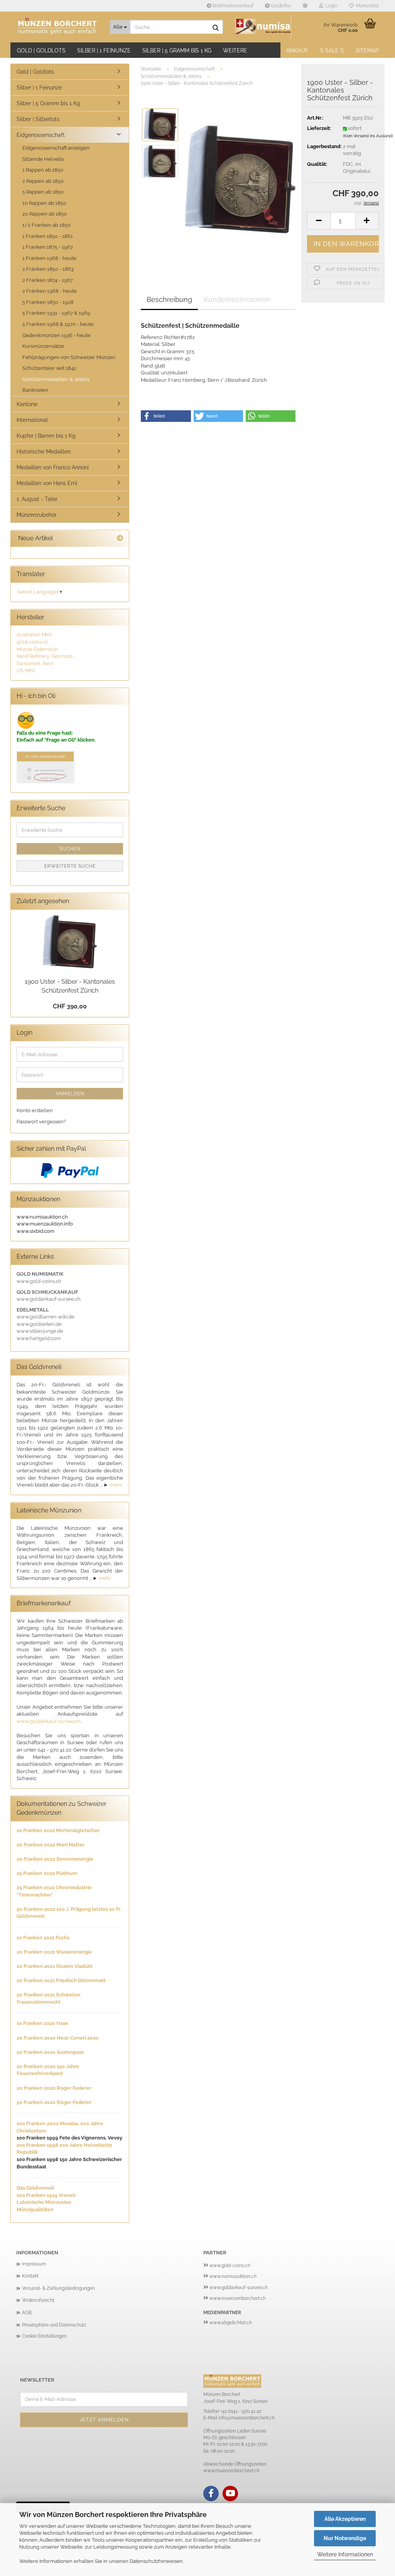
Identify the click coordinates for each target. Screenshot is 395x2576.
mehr (116, 1485)
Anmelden (70, 1094)
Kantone (27, 404)
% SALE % (332, 51)
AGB (27, 2313)
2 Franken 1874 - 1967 (48, 280)
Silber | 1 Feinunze (104, 51)
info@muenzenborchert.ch (246, 2418)
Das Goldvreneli (35, 2188)
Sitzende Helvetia (43, 159)
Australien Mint (34, 635)
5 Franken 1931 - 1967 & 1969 (56, 313)
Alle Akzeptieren (345, 2519)
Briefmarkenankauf (232, 6)
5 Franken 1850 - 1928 (48, 302)
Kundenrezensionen (237, 299)
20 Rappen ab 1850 (45, 214)
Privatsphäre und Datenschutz (54, 2325)
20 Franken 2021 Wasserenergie (54, 1952)
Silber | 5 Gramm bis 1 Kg (177, 51)
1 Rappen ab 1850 (43, 170)
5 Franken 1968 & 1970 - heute (58, 324)
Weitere (235, 51)
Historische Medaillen (44, 452)
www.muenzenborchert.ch (238, 2298)
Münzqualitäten (35, 2209)
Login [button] (330, 6)
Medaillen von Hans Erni (47, 483)
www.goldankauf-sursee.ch (49, 1721)
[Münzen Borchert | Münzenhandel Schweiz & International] (57, 27)
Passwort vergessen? (41, 1122)
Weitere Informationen (345, 2554)
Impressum (34, 2264)
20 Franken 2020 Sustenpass (50, 2052)
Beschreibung (169, 299)
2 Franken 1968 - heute (50, 291)
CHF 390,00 (70, 1006)
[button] (305, 6)
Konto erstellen (35, 1110)
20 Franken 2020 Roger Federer (54, 2088)
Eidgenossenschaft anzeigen (56, 148)
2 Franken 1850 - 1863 (48, 269)
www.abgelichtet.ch (231, 2323)
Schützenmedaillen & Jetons (56, 379)
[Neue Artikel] (120, 539)
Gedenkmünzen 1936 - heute (57, 335)
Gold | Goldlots (41, 51)
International (32, 420)
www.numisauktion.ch (233, 2276)
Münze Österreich (37, 649)
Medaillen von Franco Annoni (53, 467)
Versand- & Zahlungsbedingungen (58, 2288)
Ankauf (297, 51)
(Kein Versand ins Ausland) (368, 136)
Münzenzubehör (37, 515)
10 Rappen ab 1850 (44, 203)
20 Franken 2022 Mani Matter (51, 1845)
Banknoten (35, 390)
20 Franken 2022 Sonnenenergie (55, 1859)
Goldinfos (280, 6)
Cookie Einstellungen (44, 2336)
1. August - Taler (37, 499)
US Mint (26, 670)
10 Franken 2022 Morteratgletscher (58, 1830)
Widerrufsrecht (38, 2300)
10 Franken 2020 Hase (42, 2023)
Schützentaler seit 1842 (49, 368)
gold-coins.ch (32, 642)
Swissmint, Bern (35, 663)
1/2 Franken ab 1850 (46, 225)
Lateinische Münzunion (44, 2202)
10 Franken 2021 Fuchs (43, 1938)
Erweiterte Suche (70, 866)
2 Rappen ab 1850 (43, 181)
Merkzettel (366, 6)
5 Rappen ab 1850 (43, 192)
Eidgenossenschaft (41, 135)
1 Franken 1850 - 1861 (48, 236)
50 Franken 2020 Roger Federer (54, 2102)
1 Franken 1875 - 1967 (48, 247)
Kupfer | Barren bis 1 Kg (46, 436)
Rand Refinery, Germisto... (46, 656)
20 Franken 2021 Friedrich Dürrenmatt (61, 1980)
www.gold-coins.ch (230, 2266)
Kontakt (30, 2276)
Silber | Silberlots (38, 119)
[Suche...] (216, 27)
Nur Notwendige (345, 2538)
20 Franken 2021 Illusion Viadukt (55, 1966)
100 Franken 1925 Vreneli (46, 2195)
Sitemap (367, 51)
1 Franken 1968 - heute (49, 258)
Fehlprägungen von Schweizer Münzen (69, 357)
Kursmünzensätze (43, 346)
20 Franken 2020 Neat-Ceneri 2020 (58, 2038)
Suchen (70, 849)
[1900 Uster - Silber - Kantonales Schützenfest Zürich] (240, 179)
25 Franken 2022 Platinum (47, 1873)
